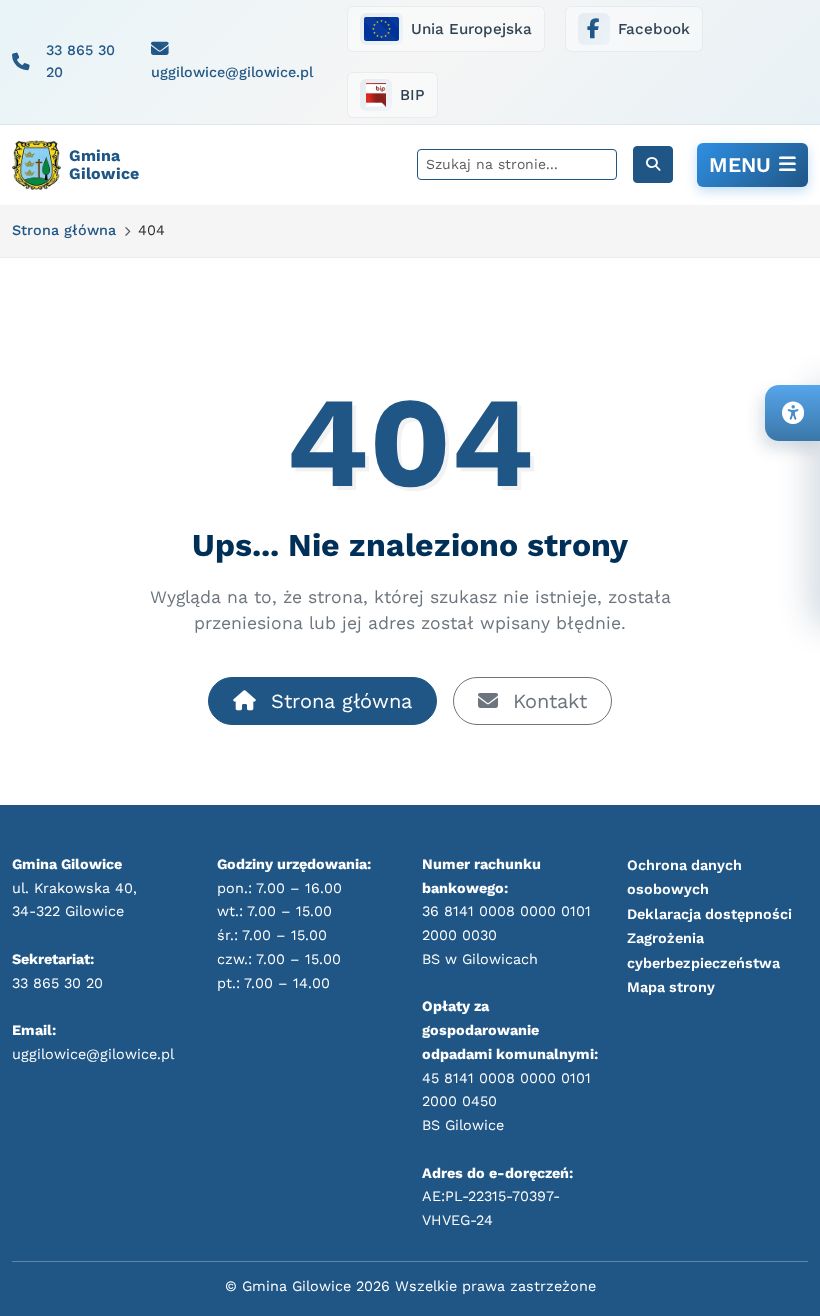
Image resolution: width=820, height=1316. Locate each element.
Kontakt (546, 701)
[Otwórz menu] (752, 165)
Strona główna (338, 701)
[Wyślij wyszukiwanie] (653, 164)
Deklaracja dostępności (709, 914)
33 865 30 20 (80, 61)
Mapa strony (671, 987)
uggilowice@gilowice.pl (232, 72)
